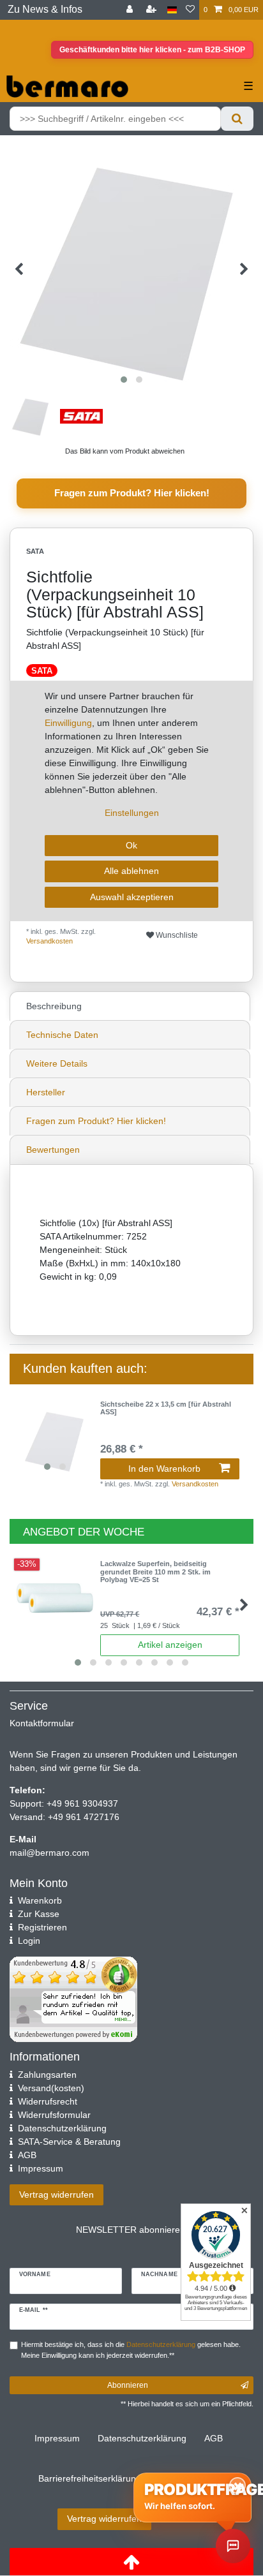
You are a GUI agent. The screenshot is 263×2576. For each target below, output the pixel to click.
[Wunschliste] (190, 10)
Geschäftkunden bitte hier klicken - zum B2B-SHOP (152, 50)
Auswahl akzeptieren (132, 897)
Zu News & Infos (45, 9)
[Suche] (237, 119)
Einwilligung (68, 723)
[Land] (172, 10)
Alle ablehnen (131, 871)
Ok (131, 845)
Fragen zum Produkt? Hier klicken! (132, 493)
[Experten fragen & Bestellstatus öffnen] (233, 2546)
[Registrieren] (153, 10)
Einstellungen (132, 813)
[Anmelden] (131, 10)
